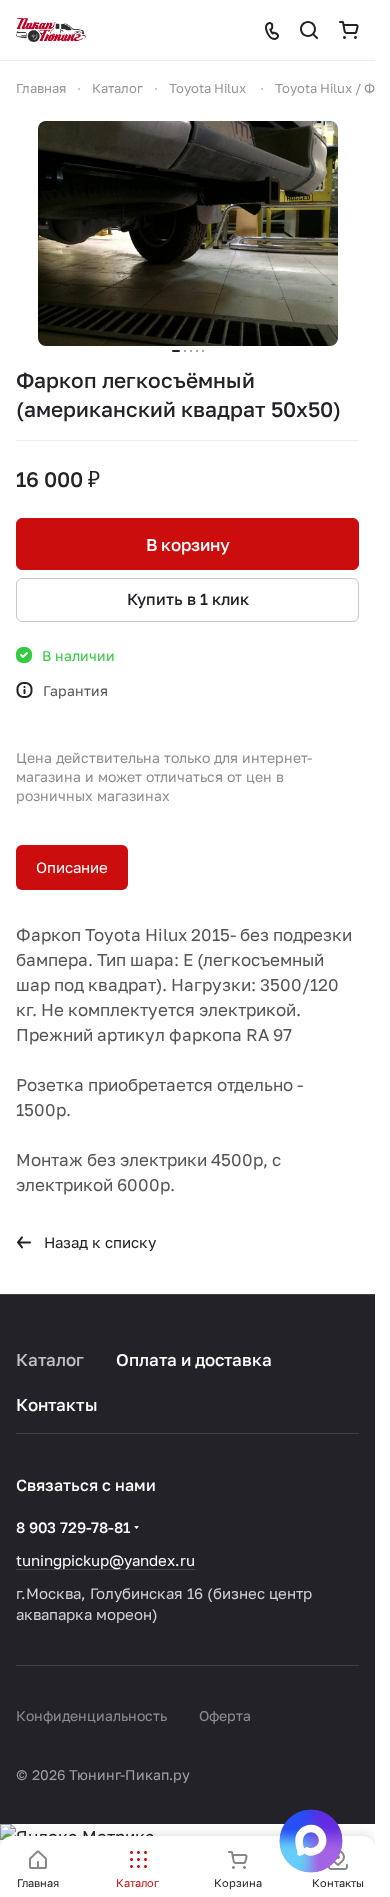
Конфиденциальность (91, 1715)
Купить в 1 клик (188, 599)
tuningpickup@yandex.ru (105, 1560)
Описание (72, 867)
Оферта (225, 1715)
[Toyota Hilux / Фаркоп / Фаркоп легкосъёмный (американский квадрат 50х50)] (188, 233)
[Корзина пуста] (349, 30)
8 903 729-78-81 (73, 1527)
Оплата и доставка (194, 1359)
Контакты (57, 1404)
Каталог (50, 1359)
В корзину (188, 544)
